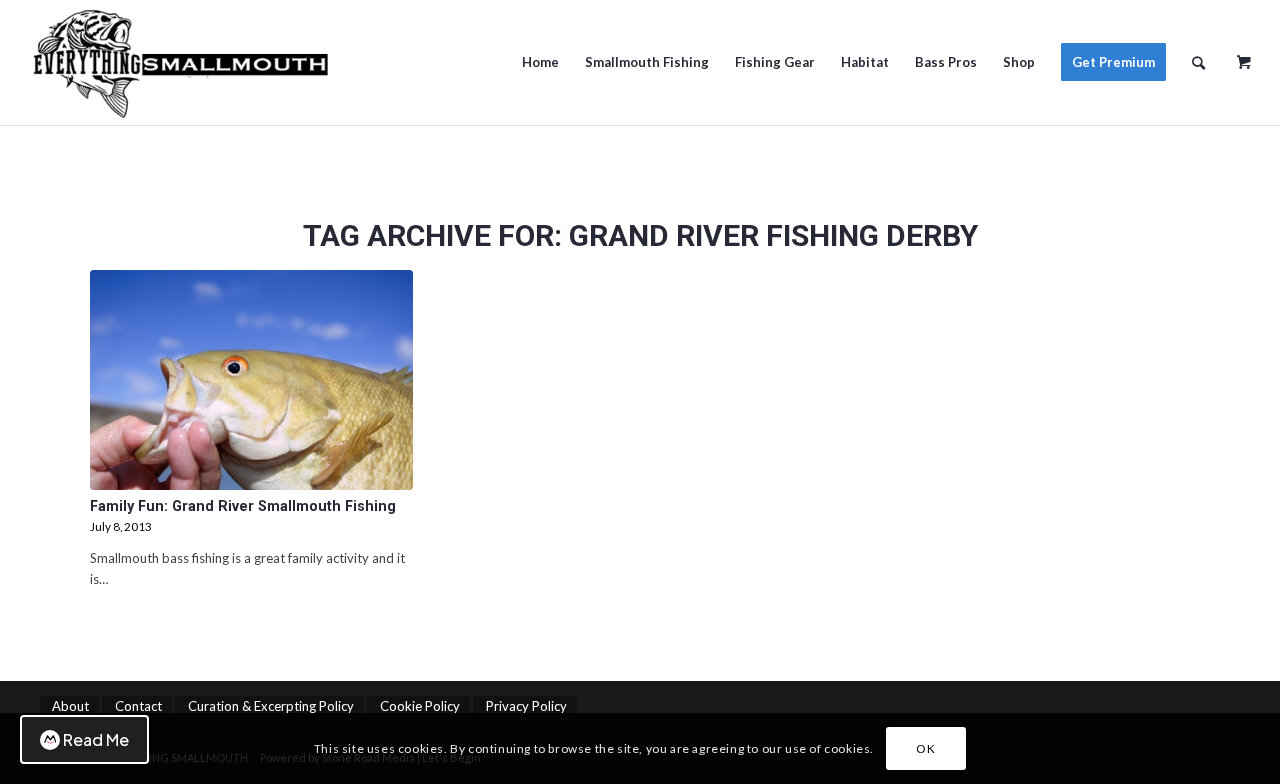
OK (925, 748)
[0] (1244, 55)
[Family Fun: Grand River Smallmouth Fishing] (251, 380)
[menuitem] (540, 62)
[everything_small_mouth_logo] (179, 62)
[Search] (1198, 62)
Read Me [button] (96, 739)
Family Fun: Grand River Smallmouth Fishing (243, 506)
